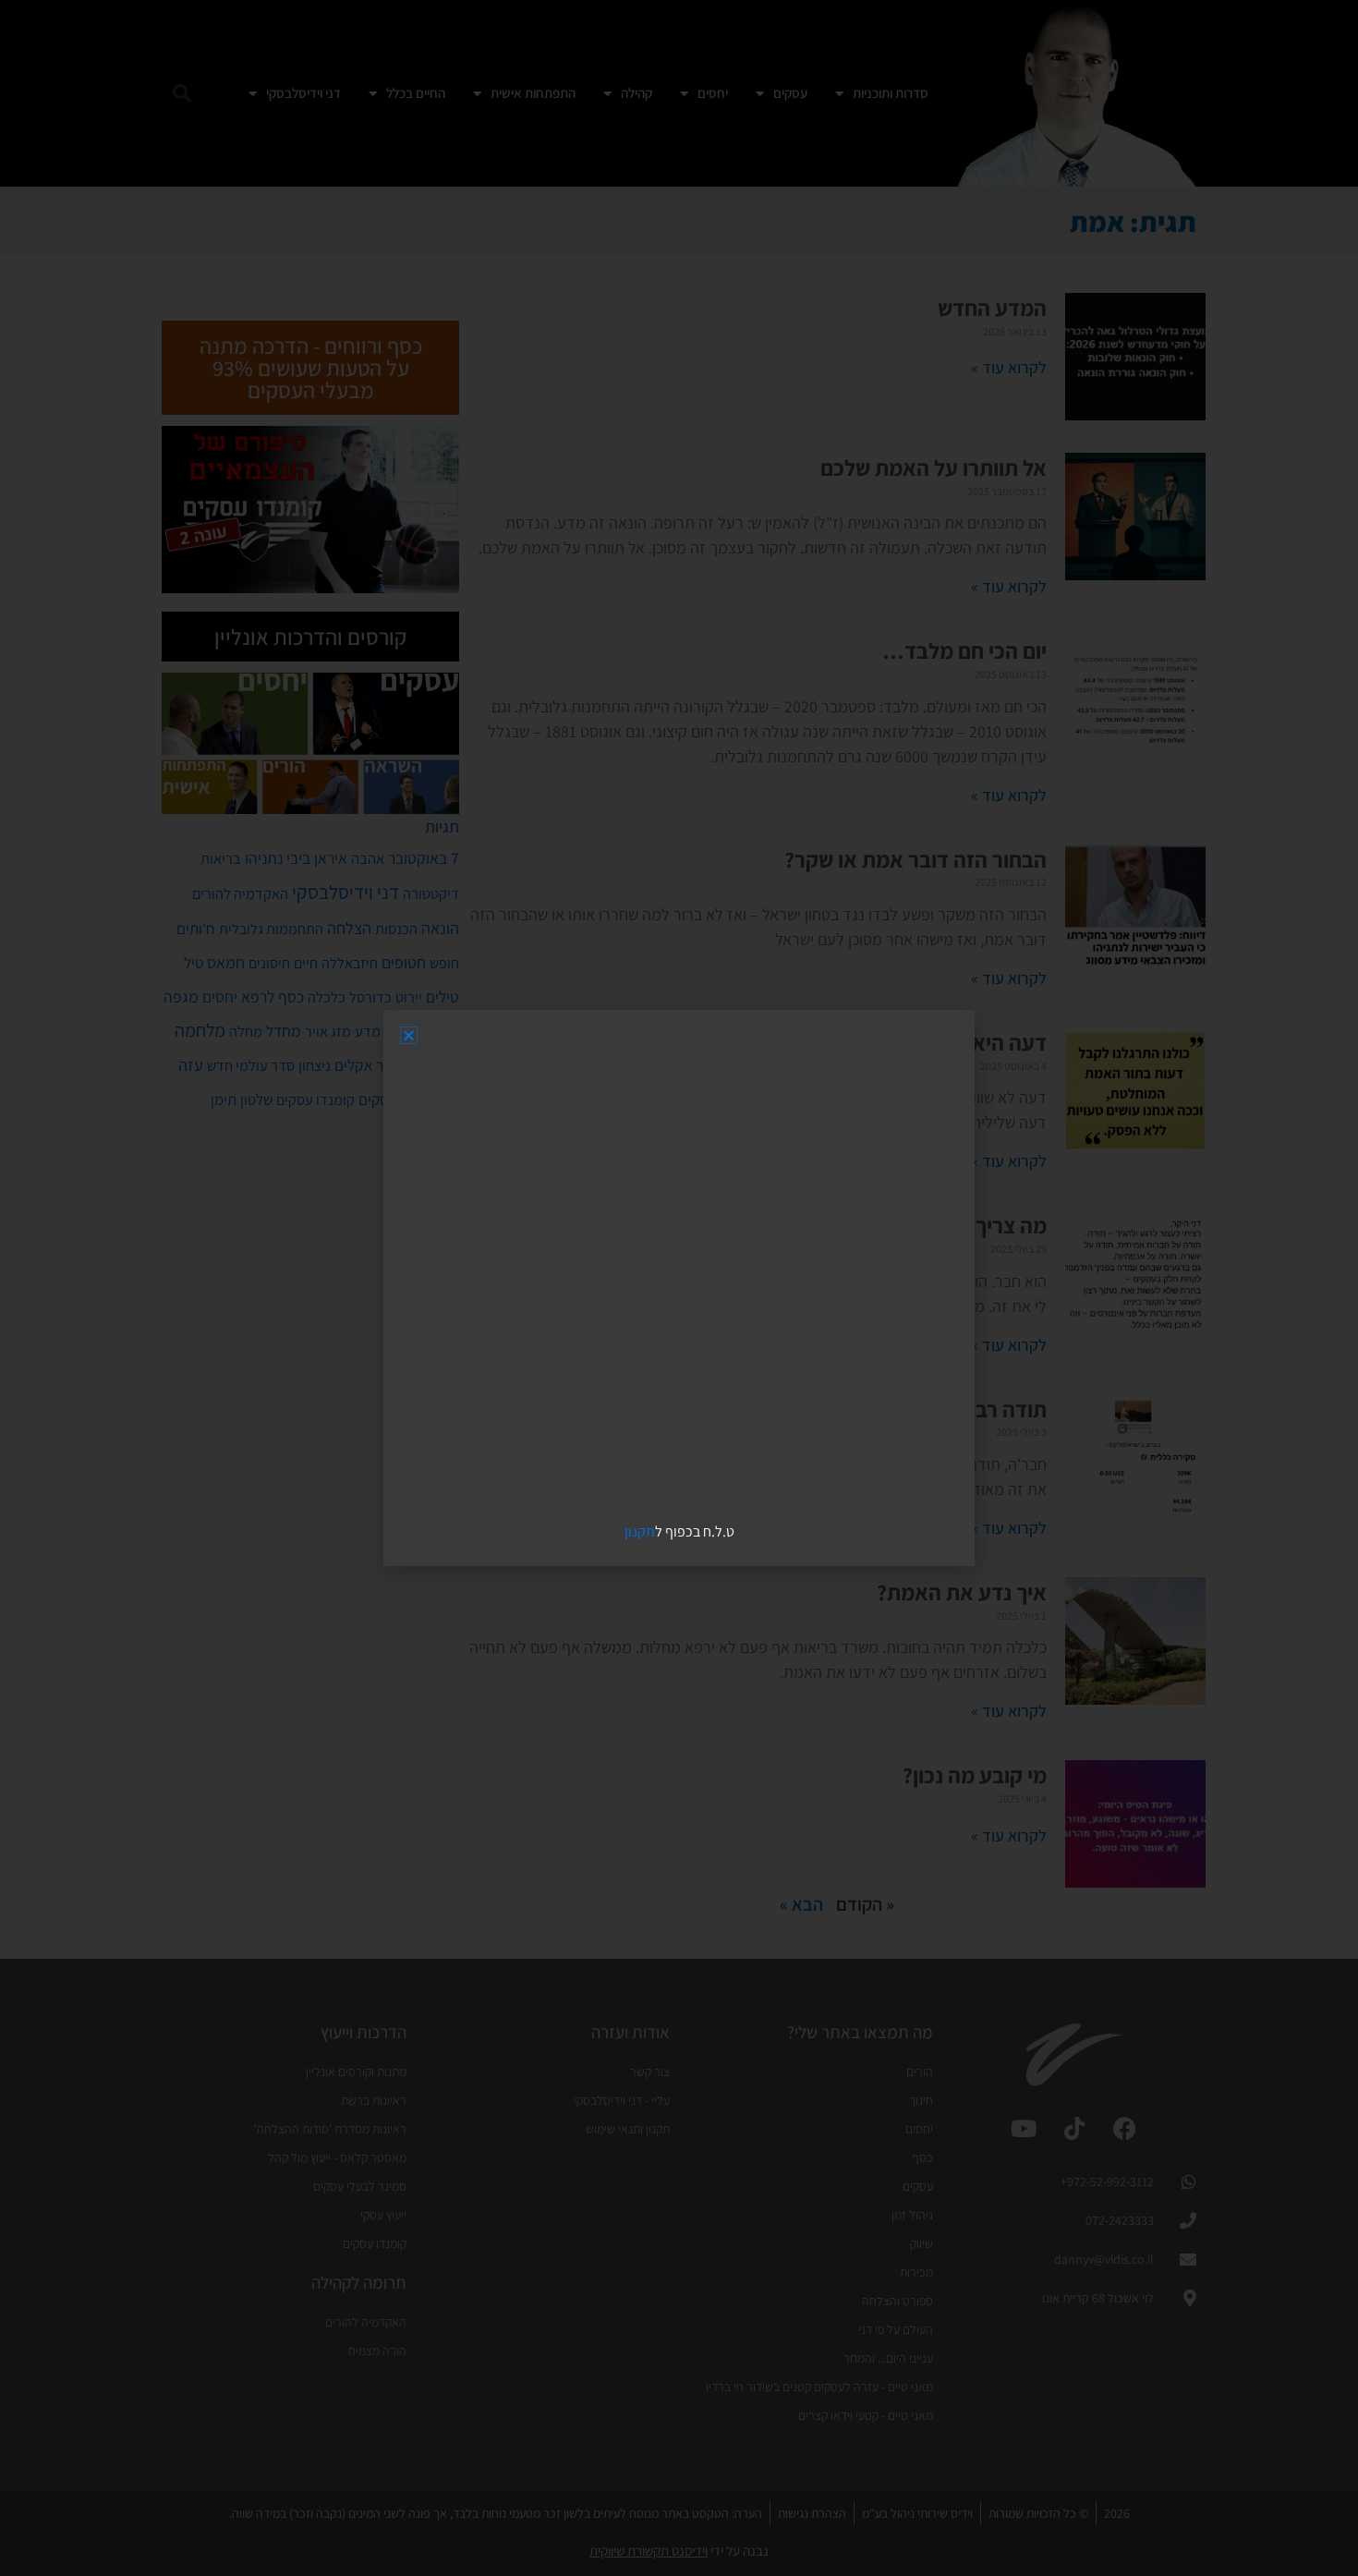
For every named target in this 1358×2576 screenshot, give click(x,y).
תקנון (640, 1531)
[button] (409, 1035)
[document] (679, 1288)
